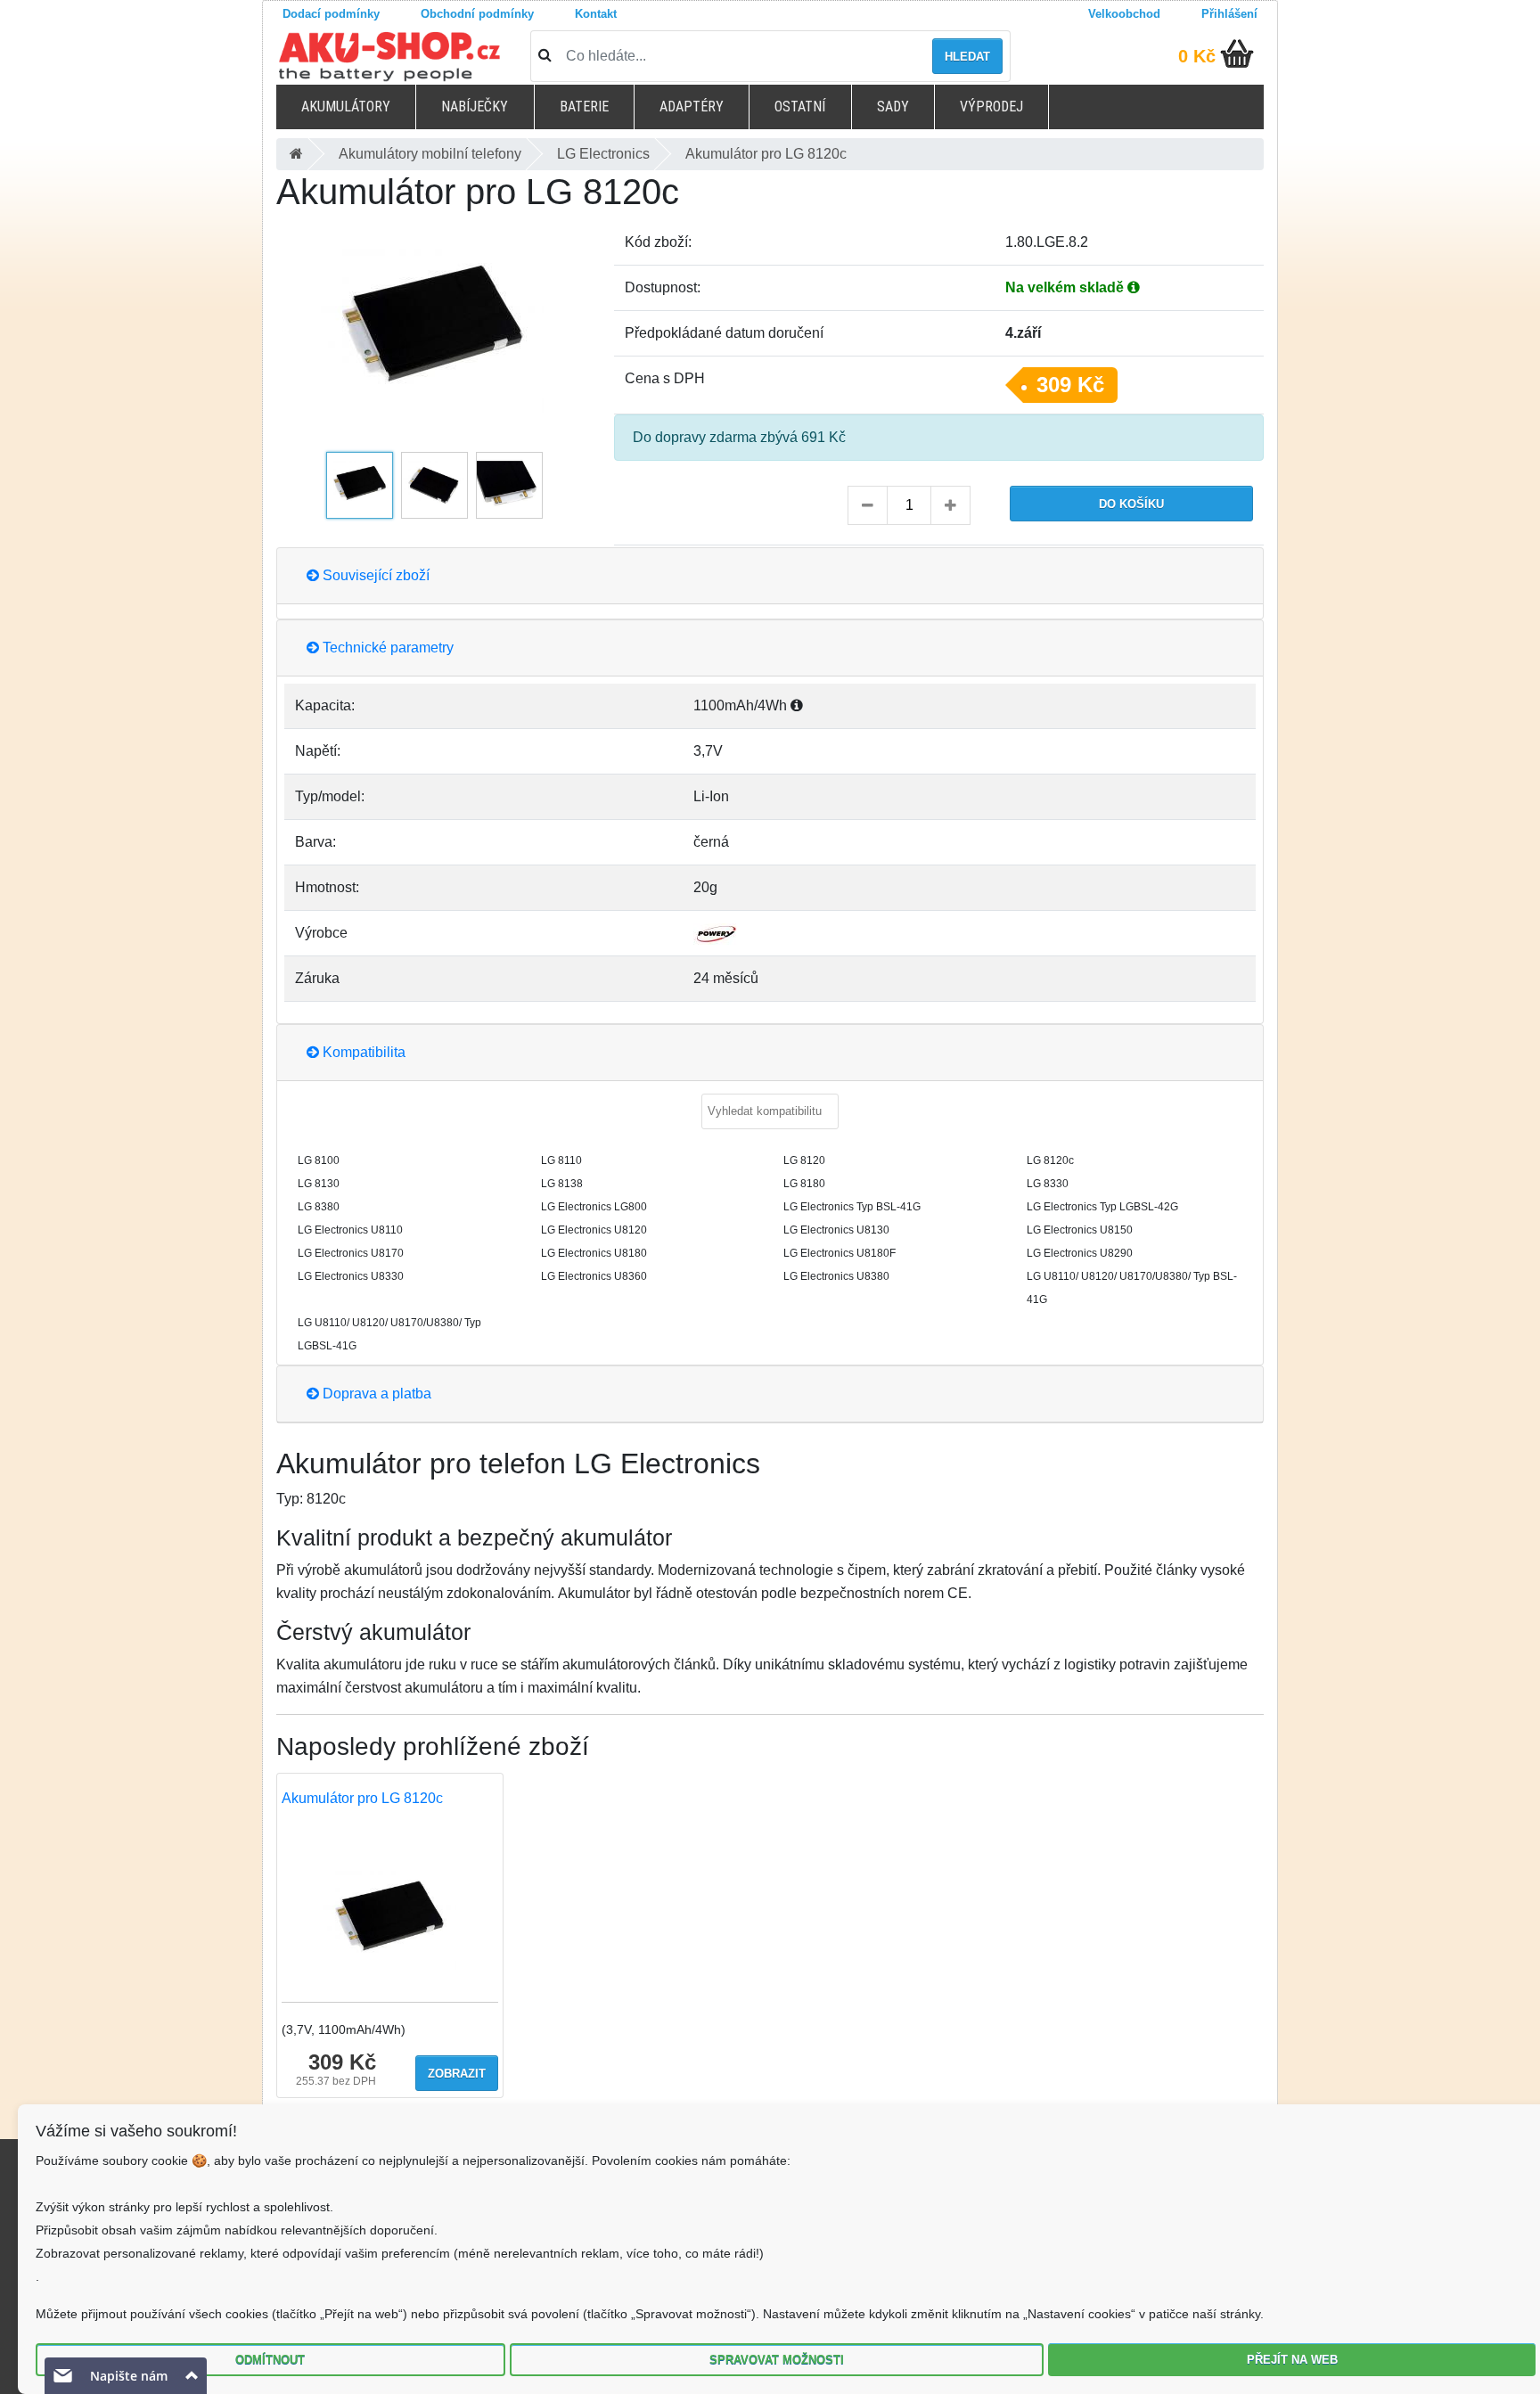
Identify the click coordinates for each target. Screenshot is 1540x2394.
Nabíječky (475, 107)
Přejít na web (1292, 2360)
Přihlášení (1229, 14)
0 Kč (1197, 56)
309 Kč (1070, 385)
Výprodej (991, 107)
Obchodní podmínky (477, 14)
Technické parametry (386, 648)
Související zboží (374, 575)
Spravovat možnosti (777, 2360)
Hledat (967, 57)
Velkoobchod (1124, 14)
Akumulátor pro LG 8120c (362, 1798)
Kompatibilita (362, 1052)
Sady (893, 107)
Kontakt (596, 14)
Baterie (584, 107)
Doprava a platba (375, 1394)
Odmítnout (270, 2360)
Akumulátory (346, 107)
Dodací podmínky (331, 14)
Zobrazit (457, 2074)
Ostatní (800, 107)
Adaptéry (692, 107)
